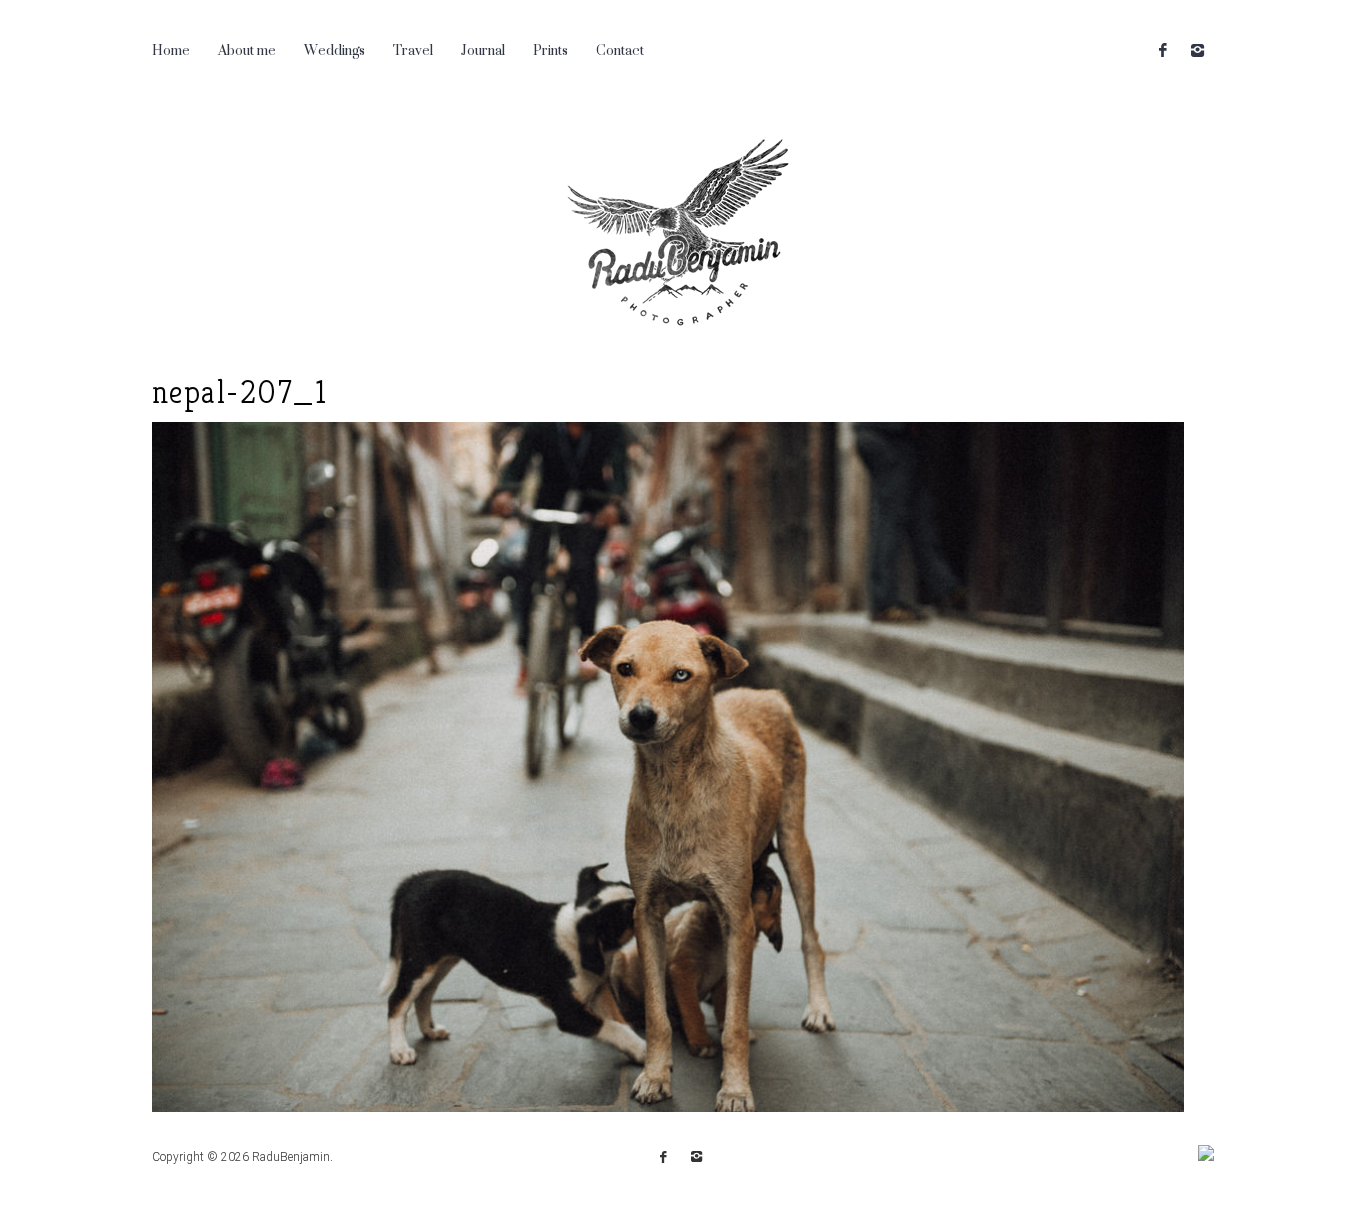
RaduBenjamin (291, 1157)
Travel (413, 49)
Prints (550, 49)
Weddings (334, 49)
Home (171, 49)
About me (247, 49)
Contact (620, 49)
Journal (483, 49)
